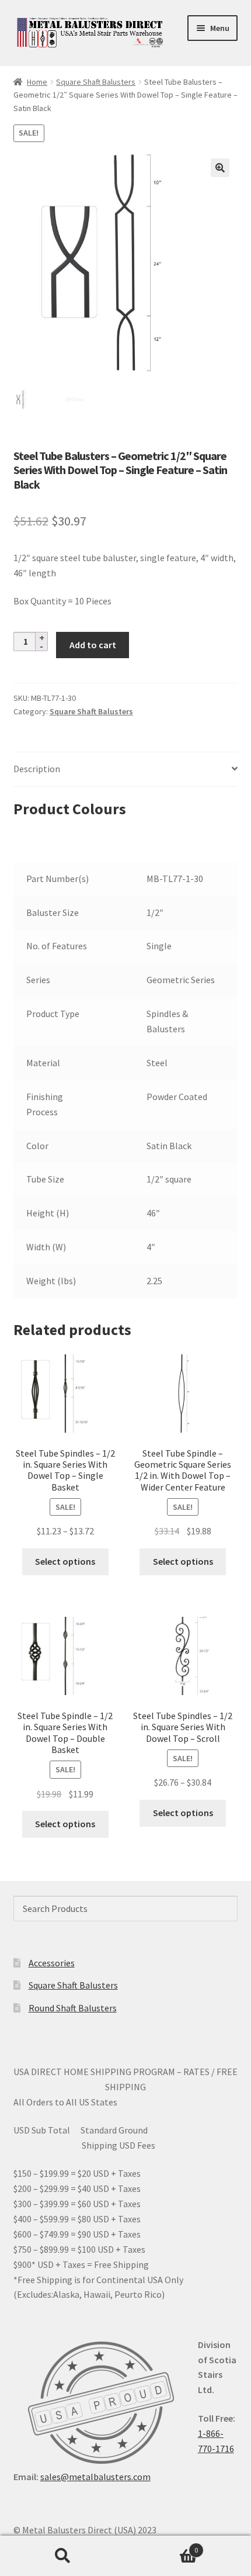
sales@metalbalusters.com (95, 2477)
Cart (162, 2546)
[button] (220, 168)
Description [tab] (37, 769)
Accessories (52, 1963)
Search (63, 2556)
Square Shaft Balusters (96, 82)
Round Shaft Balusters (73, 2008)
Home (37, 82)
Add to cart (93, 645)
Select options (65, 1561)
